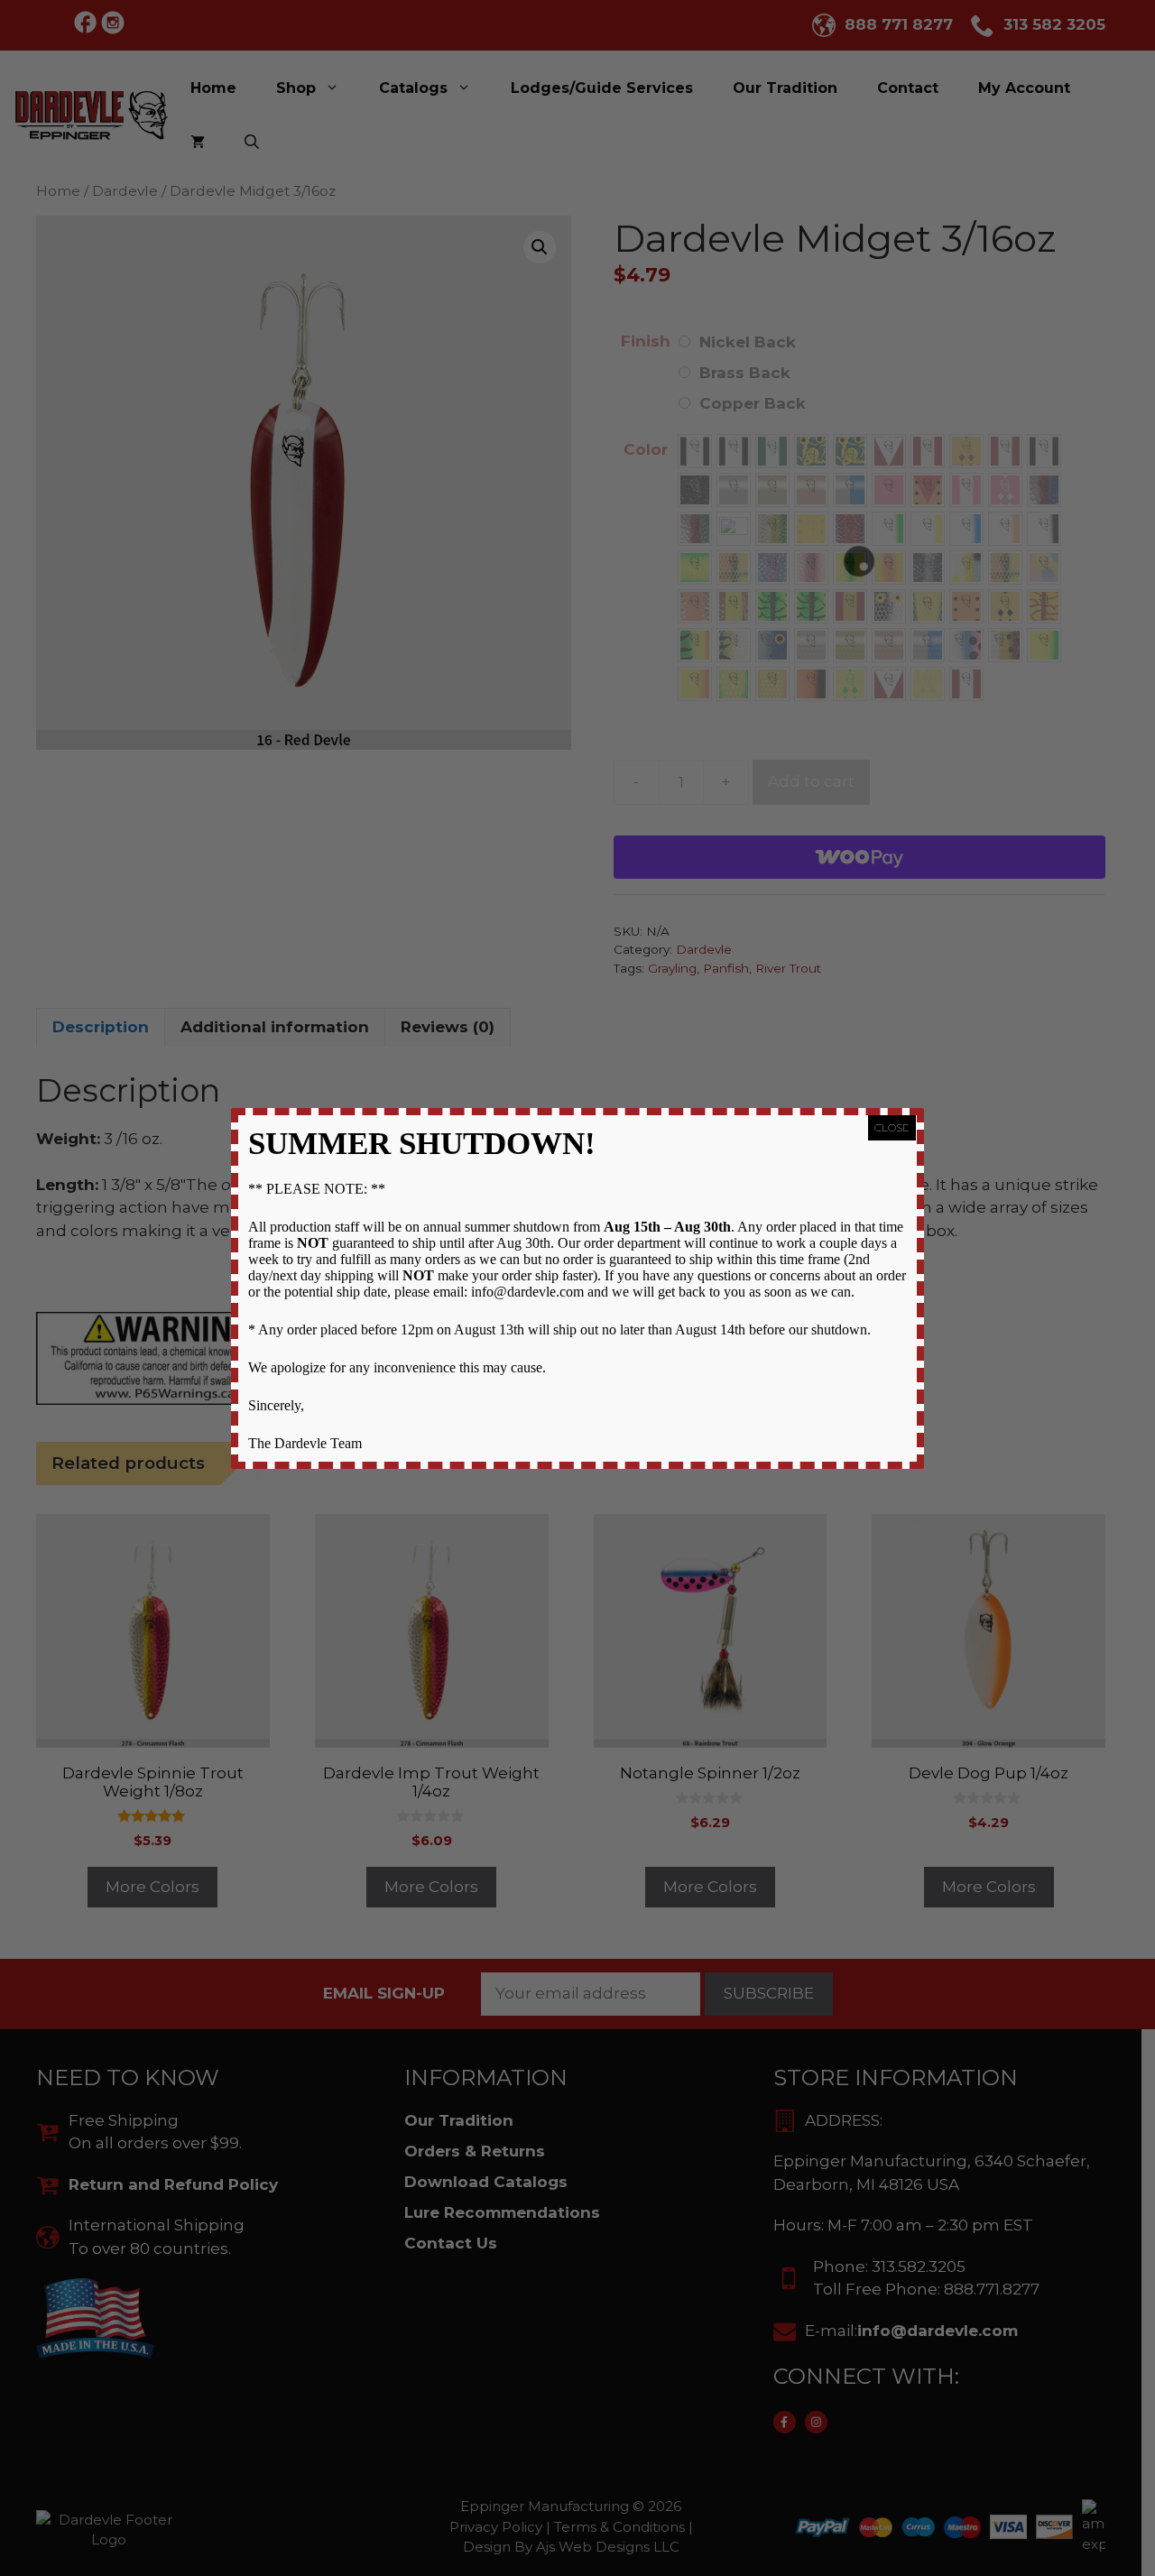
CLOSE (892, 1127)
